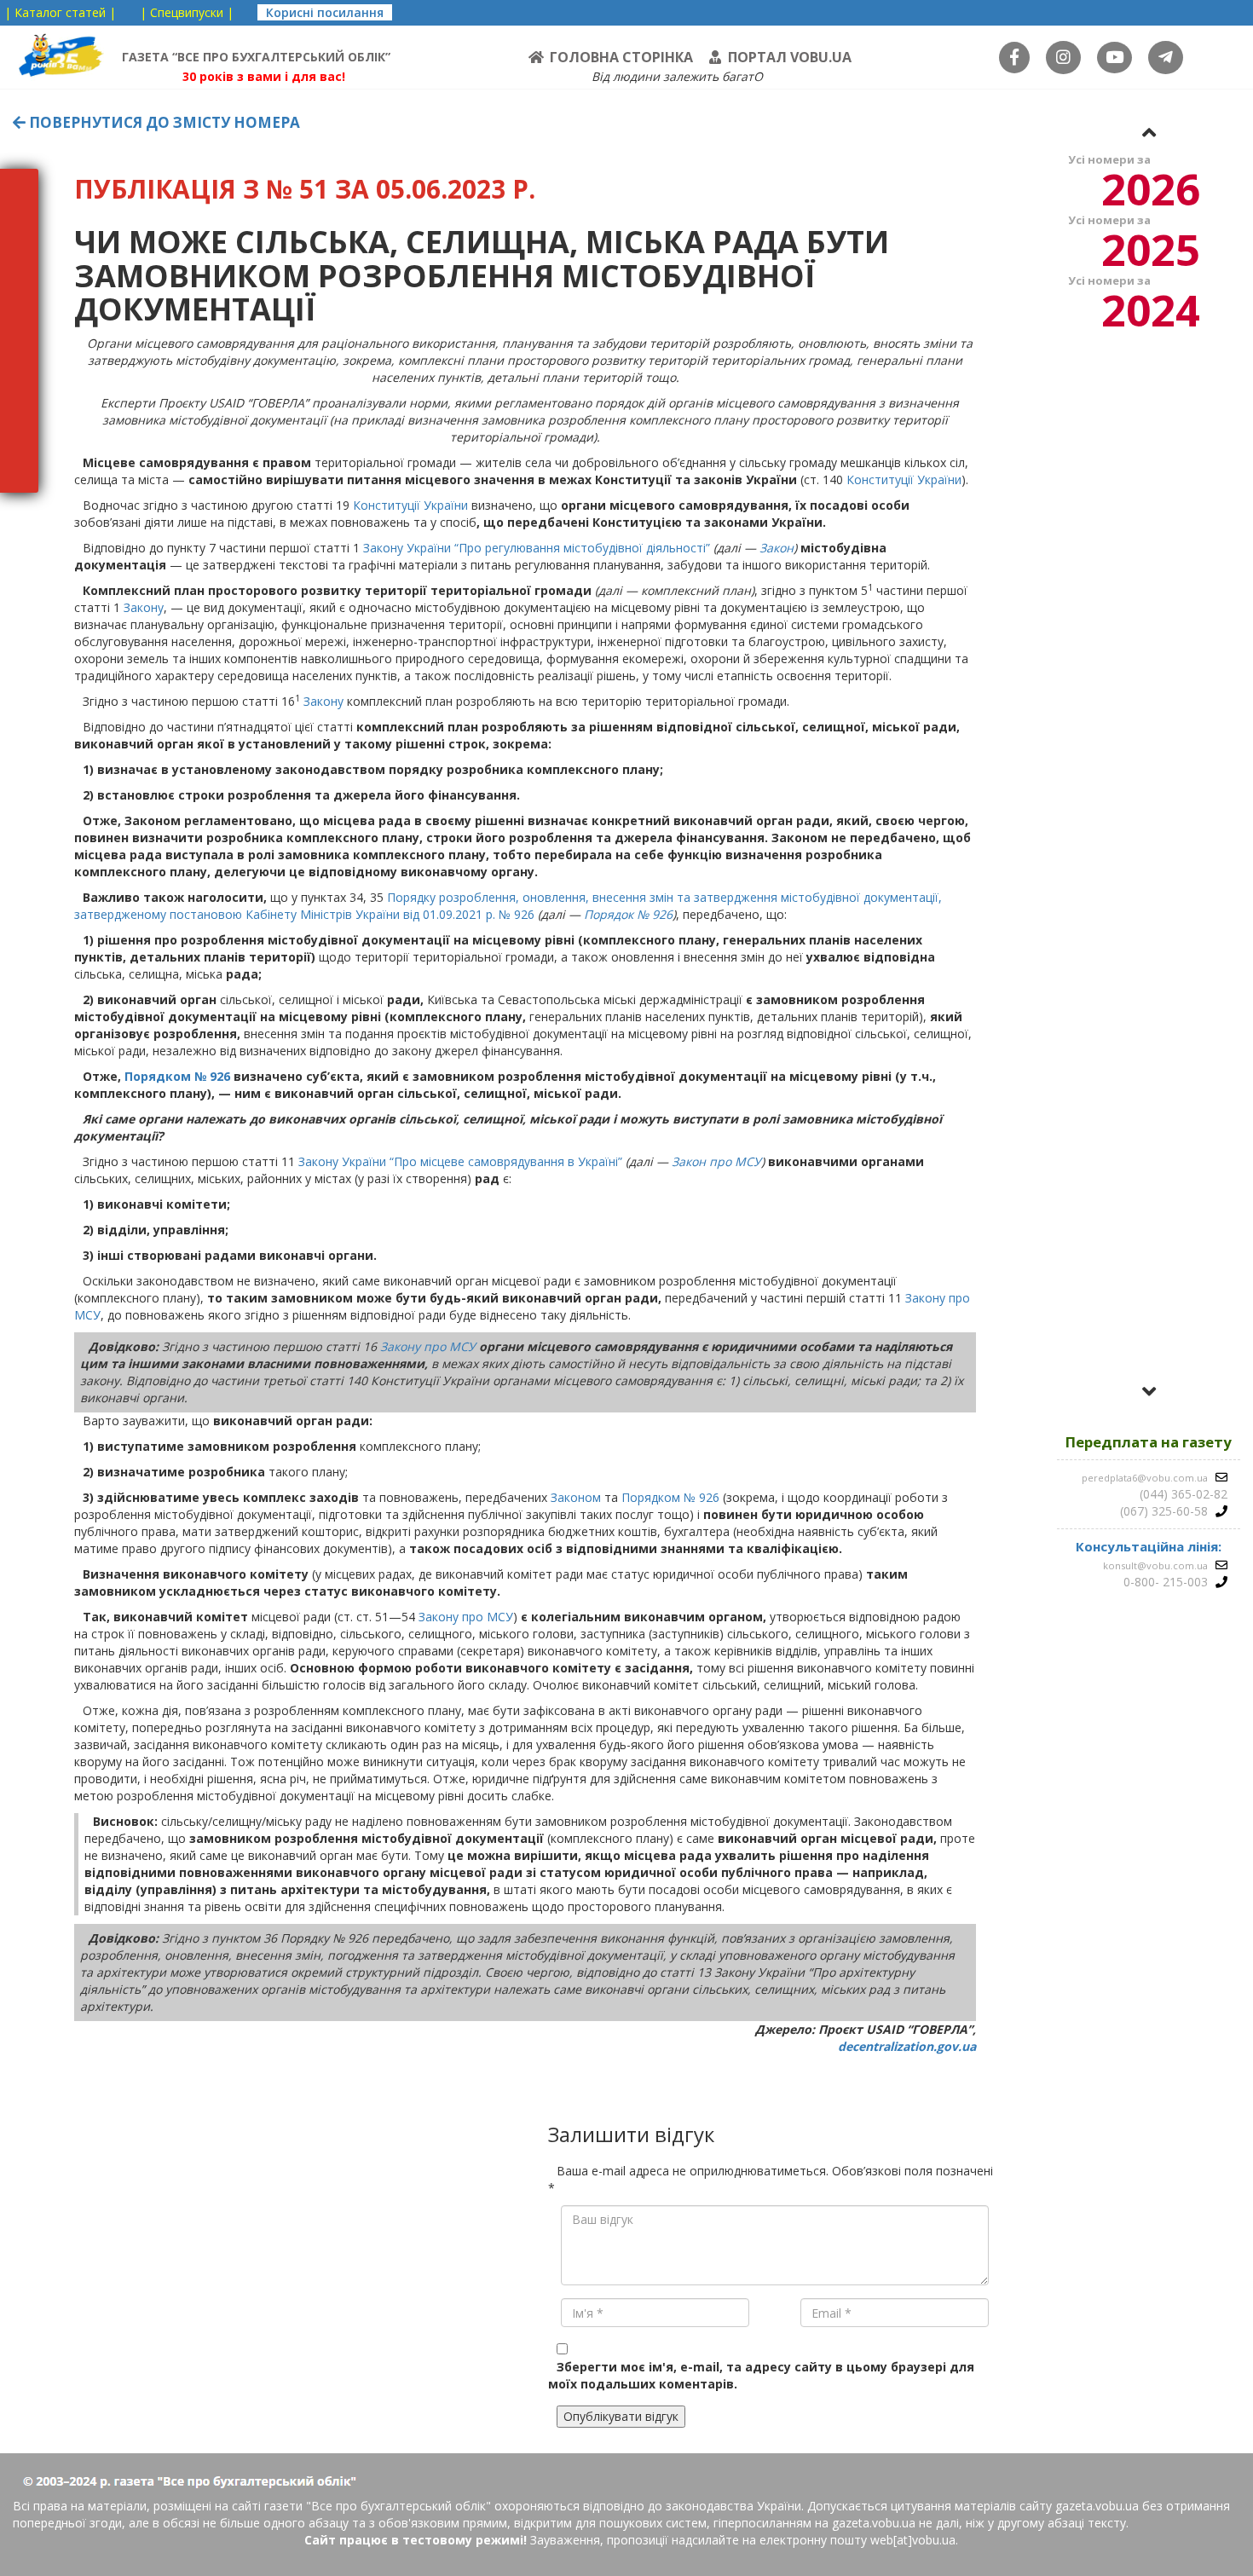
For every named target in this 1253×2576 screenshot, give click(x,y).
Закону (144, 607)
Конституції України (904, 479)
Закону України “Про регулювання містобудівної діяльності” (537, 548)
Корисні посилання (325, 12)
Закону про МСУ (428, 1346)
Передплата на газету (1149, 1442)
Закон (777, 548)
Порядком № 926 (177, 1076)
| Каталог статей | (60, 12)
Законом (576, 1497)
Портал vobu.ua (790, 57)
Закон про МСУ (716, 1161)
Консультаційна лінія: (1149, 1546)
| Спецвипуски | (187, 12)
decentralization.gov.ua (907, 2046)
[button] (1149, 132)
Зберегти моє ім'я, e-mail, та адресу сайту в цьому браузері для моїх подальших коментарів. (761, 2375)
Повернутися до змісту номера (163, 122)
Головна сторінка (621, 57)
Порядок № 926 (628, 914)
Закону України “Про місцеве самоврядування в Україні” (460, 1161)
